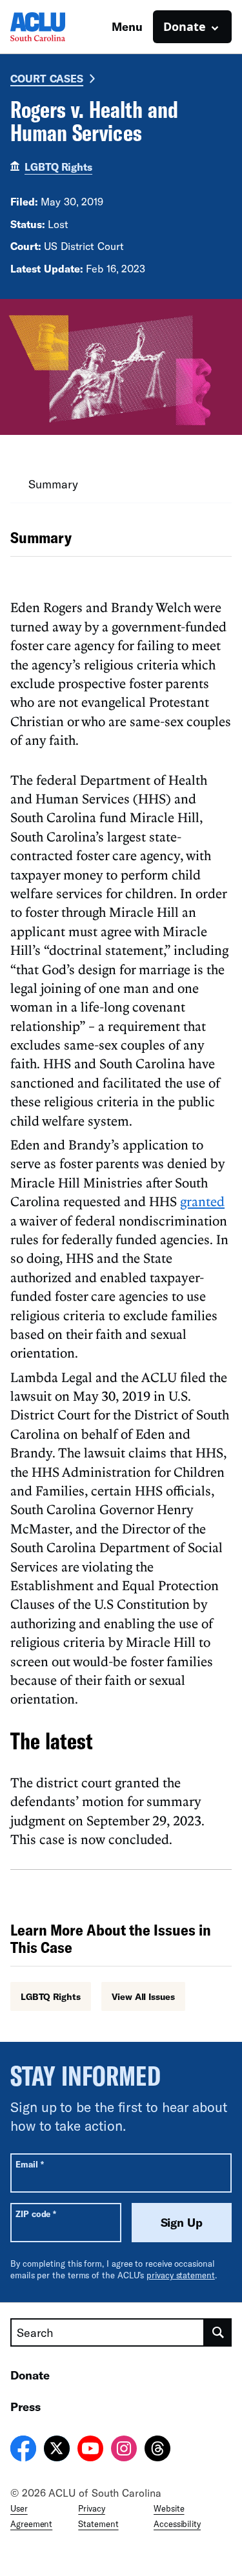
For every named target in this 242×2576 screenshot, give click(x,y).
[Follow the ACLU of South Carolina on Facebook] (23, 2450)
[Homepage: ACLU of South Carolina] (55, 27)
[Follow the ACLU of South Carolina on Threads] (157, 2450)
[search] (218, 2332)
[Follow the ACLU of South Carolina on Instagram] (124, 2450)
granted (202, 1201)
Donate (30, 2375)
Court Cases (47, 78)
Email (29, 2164)
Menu (127, 26)
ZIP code (36, 2214)
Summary (53, 484)
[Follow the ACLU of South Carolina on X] (57, 2450)
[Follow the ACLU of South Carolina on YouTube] (90, 2450)
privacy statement (181, 2275)
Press (25, 2407)
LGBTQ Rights (58, 167)
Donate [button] (185, 26)
